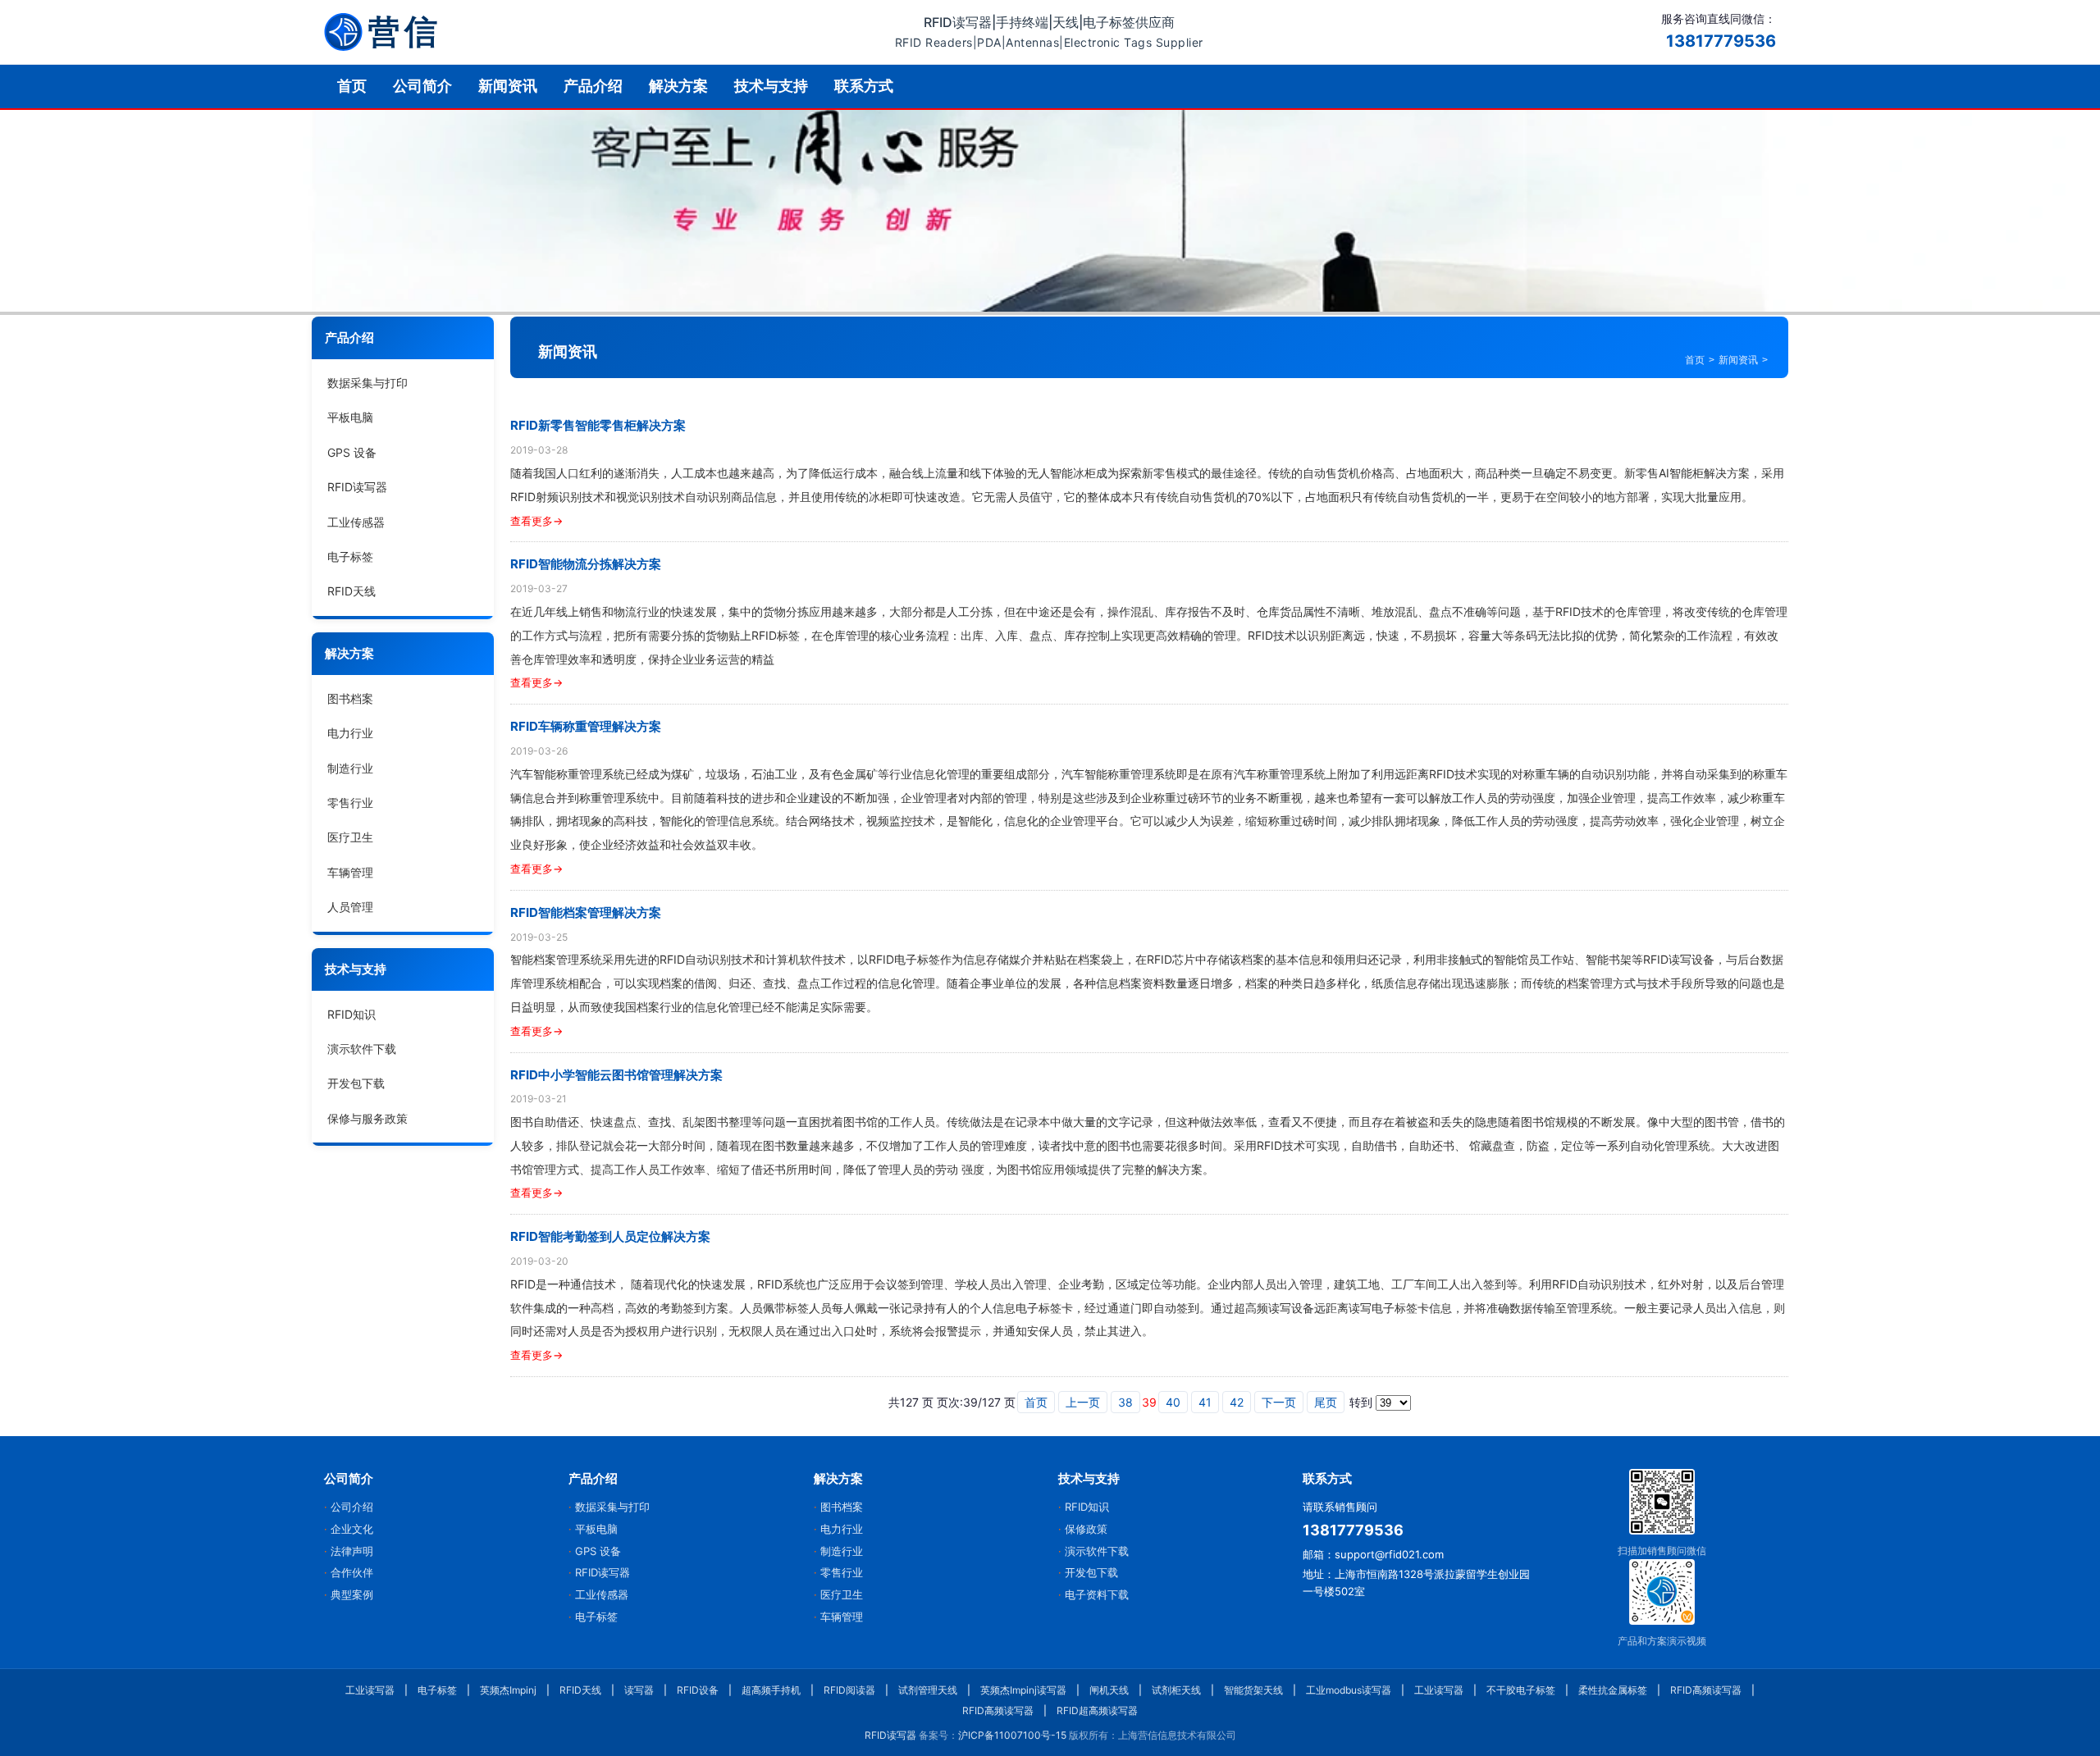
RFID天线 (352, 592)
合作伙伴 (352, 1572)
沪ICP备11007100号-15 (1012, 1735)
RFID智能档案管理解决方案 (586, 912)
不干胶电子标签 (1521, 1690)
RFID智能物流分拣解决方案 (586, 564)
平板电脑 (350, 418)
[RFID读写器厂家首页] (381, 32)
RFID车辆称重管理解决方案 (586, 726)
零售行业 (350, 803)
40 (1173, 1402)
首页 (352, 86)
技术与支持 (771, 86)
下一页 (1279, 1402)
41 (1205, 1402)
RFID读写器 (357, 487)
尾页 (1326, 1402)
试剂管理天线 (928, 1690)
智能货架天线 (1253, 1690)
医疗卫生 (350, 837)
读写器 (639, 1690)
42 (1237, 1402)
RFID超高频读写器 (1097, 1710)
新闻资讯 (508, 86)
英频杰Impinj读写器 (1023, 1690)
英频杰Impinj (508, 1690)
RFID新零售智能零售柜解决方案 (598, 425)
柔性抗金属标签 (1613, 1690)
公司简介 (422, 86)
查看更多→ (536, 521)
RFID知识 (352, 1014)
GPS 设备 (352, 452)
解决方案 (678, 86)
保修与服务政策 (367, 1118)
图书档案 (350, 698)
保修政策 (1086, 1529)
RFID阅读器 (849, 1690)
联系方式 (864, 86)
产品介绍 (593, 86)
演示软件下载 (362, 1049)
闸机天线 (1109, 1690)
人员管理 (350, 907)
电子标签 (350, 556)
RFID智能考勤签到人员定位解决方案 (610, 1236)
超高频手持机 (771, 1690)
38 (1125, 1402)
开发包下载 (356, 1083)
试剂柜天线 (1176, 1690)
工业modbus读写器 (1349, 1690)
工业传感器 (356, 522)
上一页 (1083, 1402)
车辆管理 (350, 872)
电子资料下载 (1097, 1594)
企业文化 (352, 1529)
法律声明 (352, 1551)
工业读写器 (370, 1690)
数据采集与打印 (367, 383)
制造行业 (350, 768)
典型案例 (352, 1594)
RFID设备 (698, 1690)
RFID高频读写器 (1706, 1690)
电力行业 (350, 733)
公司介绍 (352, 1507)
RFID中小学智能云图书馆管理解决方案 (616, 1075)
